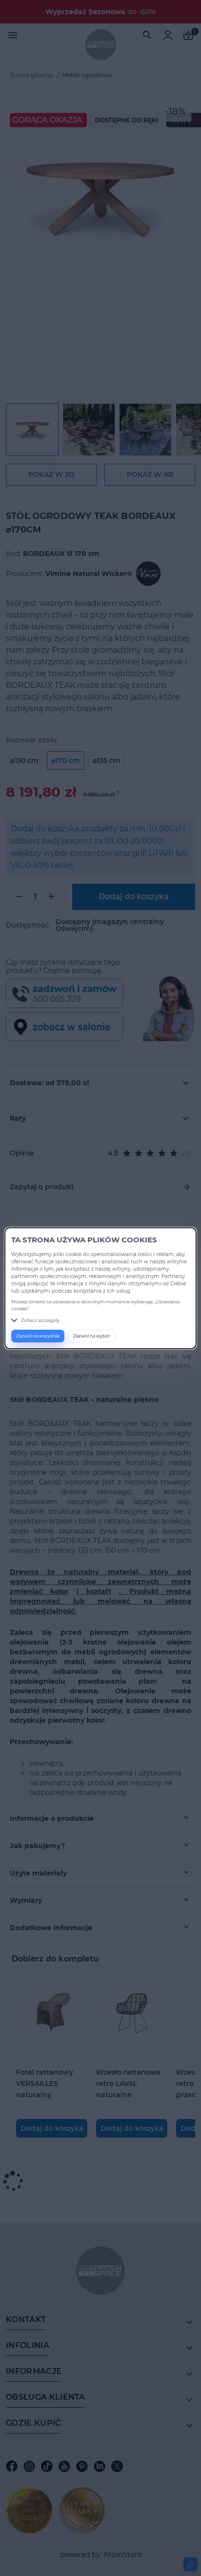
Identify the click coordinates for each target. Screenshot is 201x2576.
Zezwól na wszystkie (38, 1336)
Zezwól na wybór (92, 1336)
